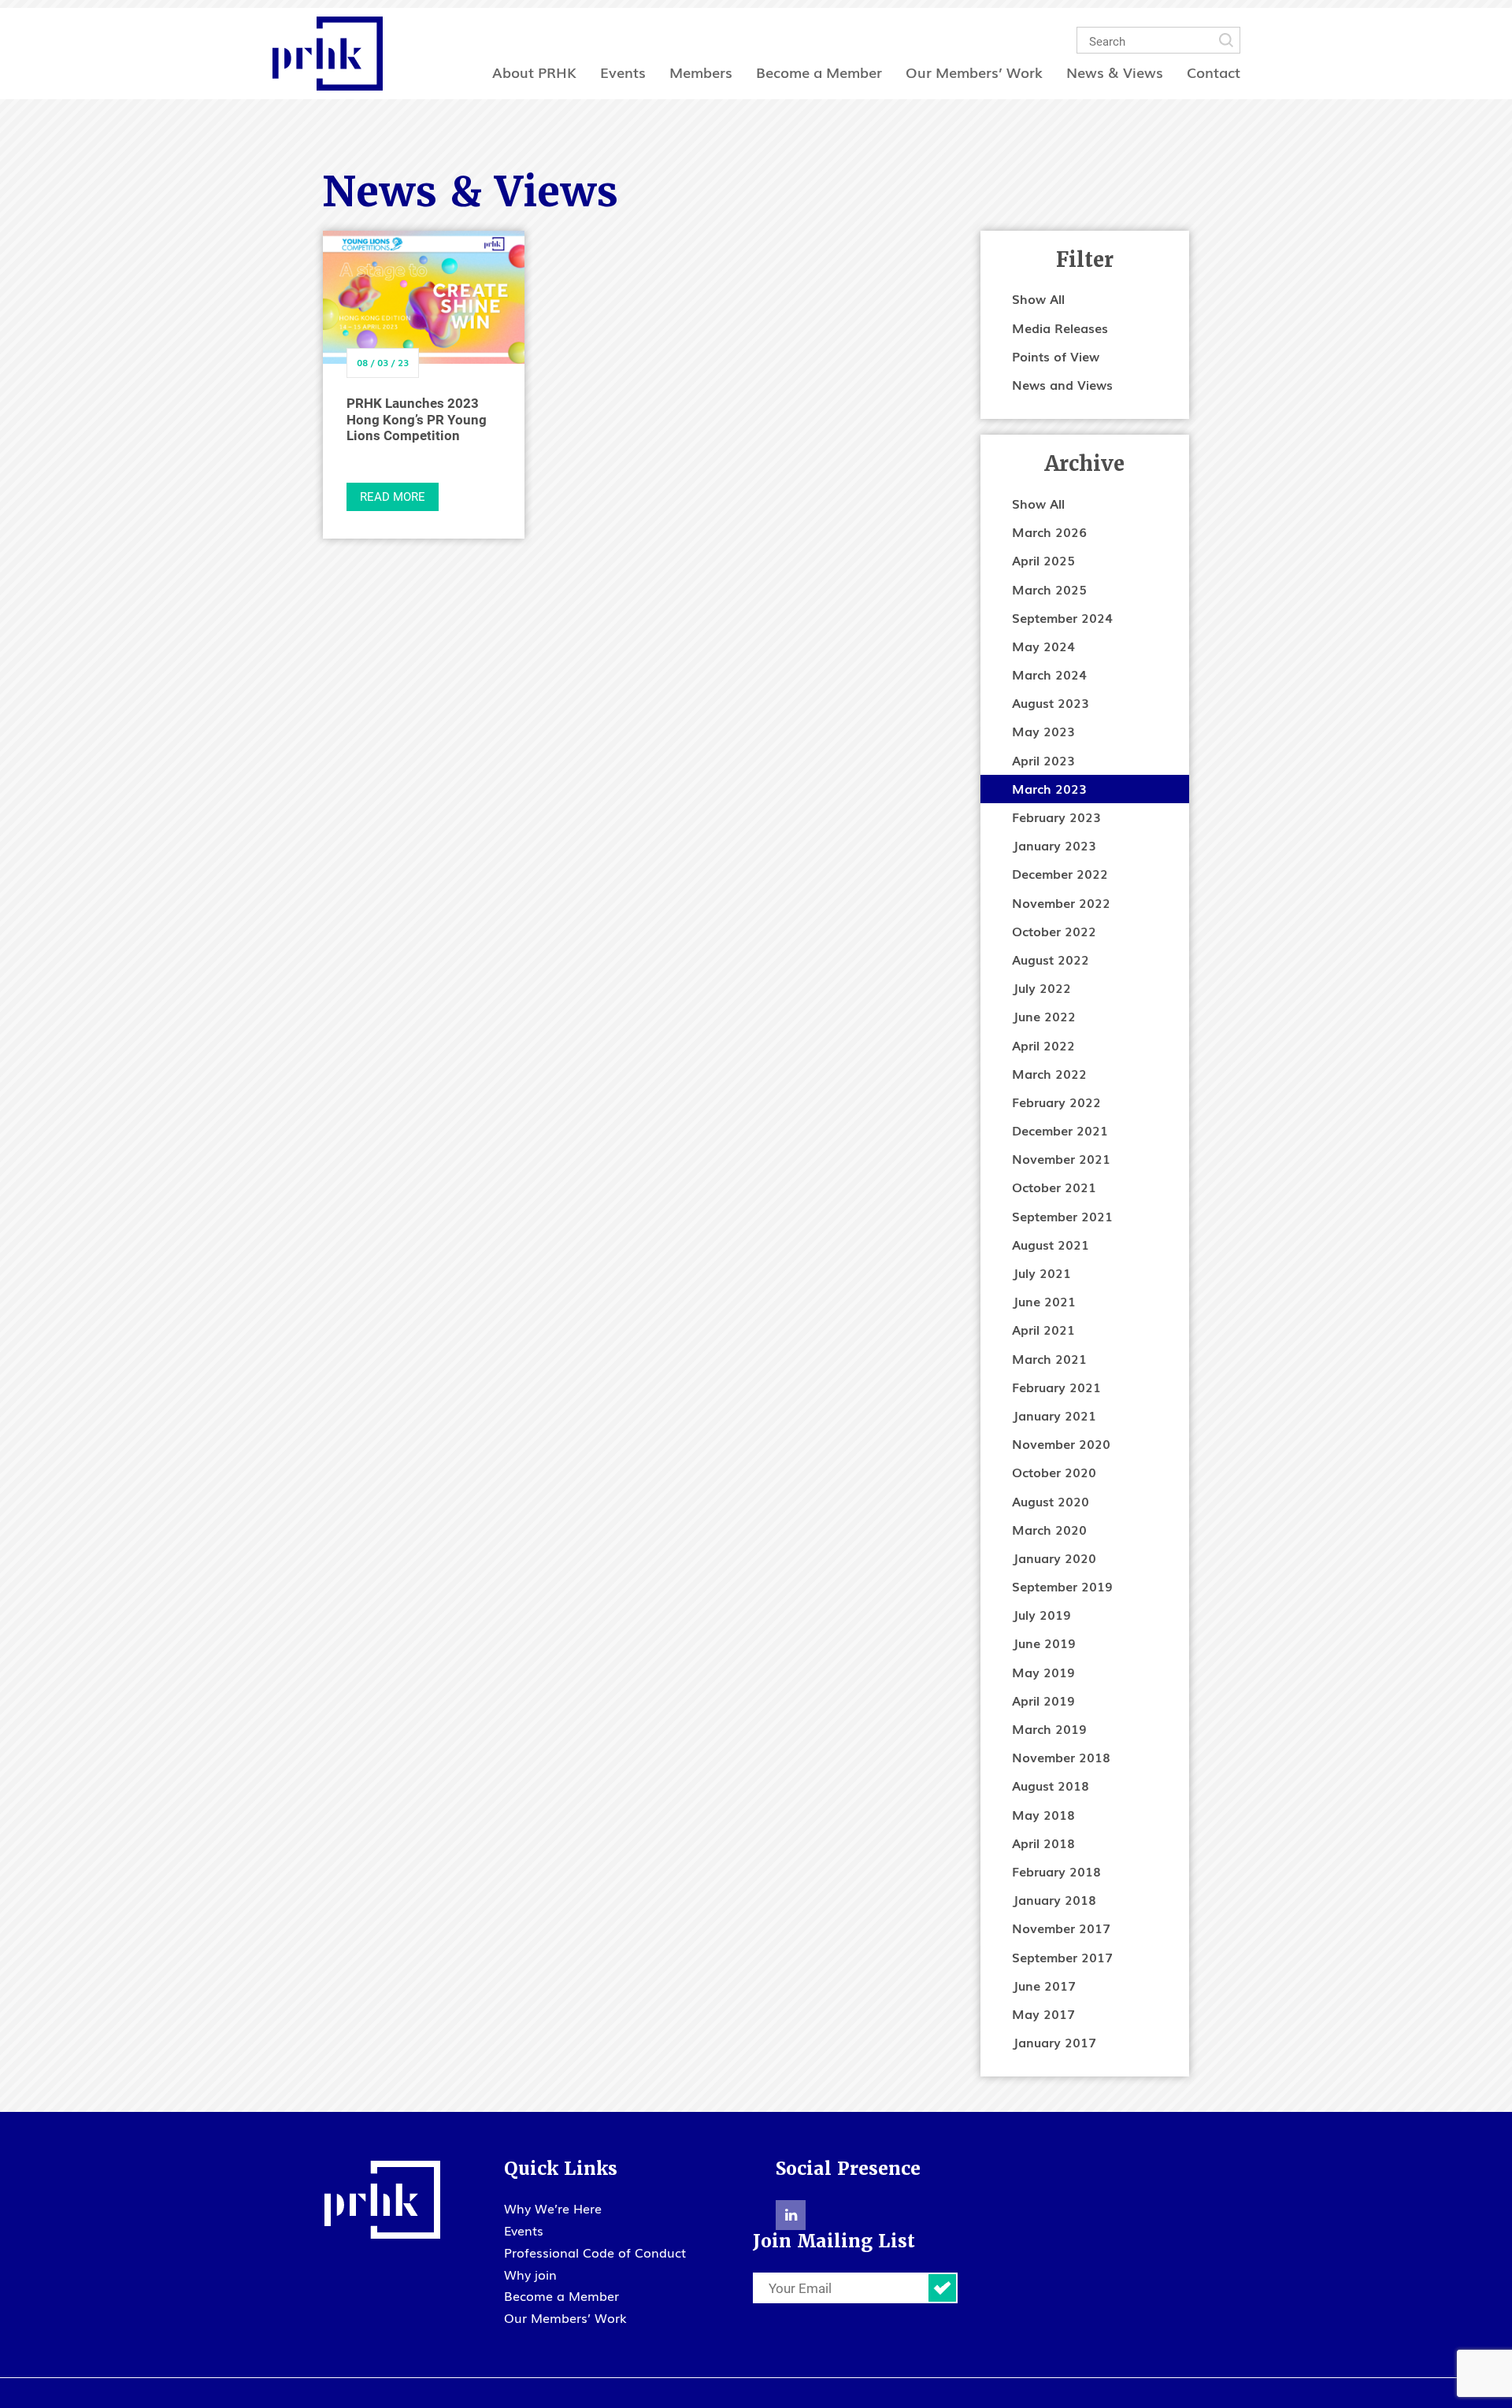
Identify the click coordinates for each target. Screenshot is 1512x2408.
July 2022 (1041, 987)
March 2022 (1049, 1073)
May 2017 (1043, 2013)
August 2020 (1051, 1501)
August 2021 (1051, 1244)
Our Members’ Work (974, 72)
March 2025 (1049, 589)
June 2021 (1044, 1301)
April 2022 (1043, 1045)
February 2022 (1056, 1102)
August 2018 (1051, 1785)
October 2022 (1054, 931)
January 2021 (1054, 1415)
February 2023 (1056, 817)
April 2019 (1043, 1700)
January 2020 (1054, 1558)
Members (701, 72)
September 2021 (1062, 1216)
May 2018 (1043, 1814)
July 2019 (1041, 1614)
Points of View (1056, 356)
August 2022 (1051, 959)
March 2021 (1049, 1358)
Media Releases (1060, 328)
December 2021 (1060, 1130)
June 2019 (1044, 1643)
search (1226, 40)
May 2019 (1043, 1672)
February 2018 (1056, 1871)
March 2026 (1049, 532)
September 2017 (1062, 1957)
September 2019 (1062, 1586)
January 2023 (1054, 845)
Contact (1214, 72)
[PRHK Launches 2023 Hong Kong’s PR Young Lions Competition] (424, 298)
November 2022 (1061, 902)
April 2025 (1043, 560)
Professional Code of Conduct (595, 2252)
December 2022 (1060, 873)
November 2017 (1061, 1928)
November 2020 (1061, 1443)
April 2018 (1043, 1843)
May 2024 (1043, 646)
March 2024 (1049, 674)
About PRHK (534, 72)
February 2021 (1056, 1387)
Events (623, 72)
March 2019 (1049, 1728)
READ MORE (393, 496)
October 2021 (1054, 1187)
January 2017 (1054, 2042)
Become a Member (819, 72)
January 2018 (1054, 1899)
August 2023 (1051, 702)
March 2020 (1049, 1529)
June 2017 (1044, 1985)
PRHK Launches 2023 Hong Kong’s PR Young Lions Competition (417, 419)
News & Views (1115, 72)
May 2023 (1043, 731)
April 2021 (1043, 1329)
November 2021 (1061, 1158)
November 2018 (1061, 1757)
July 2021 (1041, 1273)
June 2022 (1044, 1016)
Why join (530, 2274)
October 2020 (1054, 1472)
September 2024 (1062, 617)
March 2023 (1049, 788)
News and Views (1062, 384)
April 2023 (1043, 760)
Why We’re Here (553, 2208)
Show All (1038, 298)
